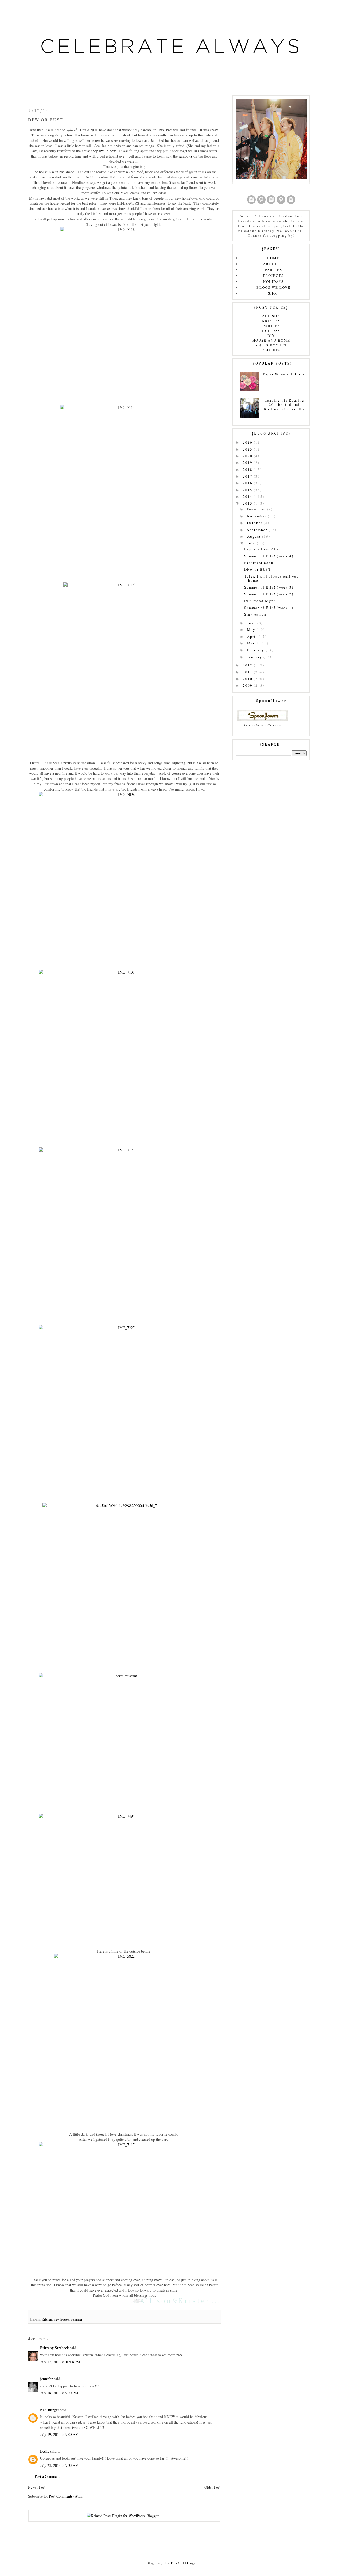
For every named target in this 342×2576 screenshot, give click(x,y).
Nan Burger (50, 2410)
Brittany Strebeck (55, 2348)
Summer (76, 2319)
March (254, 643)
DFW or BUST (258, 569)
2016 (248, 483)
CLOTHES (271, 350)
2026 (248, 442)
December (257, 509)
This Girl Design (183, 2563)
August (255, 536)
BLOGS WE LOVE (273, 287)
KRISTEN (271, 321)
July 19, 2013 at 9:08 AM (59, 2434)
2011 (248, 672)
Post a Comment (47, 2476)
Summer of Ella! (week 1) (269, 608)
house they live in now (99, 151)
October (255, 523)
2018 (248, 470)
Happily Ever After (263, 549)
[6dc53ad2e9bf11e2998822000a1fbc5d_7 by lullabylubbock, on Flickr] (124, 1585)
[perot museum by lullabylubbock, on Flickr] (124, 1740)
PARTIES (273, 270)
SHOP (273, 293)
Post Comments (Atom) (67, 2496)
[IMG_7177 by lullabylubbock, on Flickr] (124, 1233)
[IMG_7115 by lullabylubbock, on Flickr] (124, 668)
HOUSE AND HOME (271, 340)
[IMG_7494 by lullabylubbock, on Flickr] (124, 1878)
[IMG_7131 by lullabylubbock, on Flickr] (124, 1055)
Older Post (212, 2487)
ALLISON (271, 316)
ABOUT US (273, 264)
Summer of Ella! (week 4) (269, 556)
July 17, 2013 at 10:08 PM (60, 2362)
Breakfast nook (259, 563)
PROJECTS (273, 276)
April (253, 636)
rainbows (186, 156)
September (258, 530)
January (255, 657)
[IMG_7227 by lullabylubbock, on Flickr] (124, 1411)
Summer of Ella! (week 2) (269, 594)
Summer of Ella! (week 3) (269, 587)
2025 (248, 449)
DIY (271, 335)
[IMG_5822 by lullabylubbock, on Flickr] (124, 2039)
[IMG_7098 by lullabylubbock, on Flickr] (124, 877)
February (256, 650)
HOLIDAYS (273, 281)
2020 (248, 456)
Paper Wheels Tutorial (284, 374)
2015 (248, 490)
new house (61, 2319)
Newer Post (37, 2487)
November (257, 516)
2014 (248, 497)
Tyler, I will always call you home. (272, 578)
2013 (248, 503)
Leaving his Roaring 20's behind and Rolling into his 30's (284, 404)
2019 (248, 463)
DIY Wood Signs (260, 601)
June (252, 623)
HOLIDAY (271, 331)
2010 (248, 679)
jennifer (46, 2379)
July (252, 543)
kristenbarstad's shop (263, 725)
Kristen (47, 2319)
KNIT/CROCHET (271, 345)
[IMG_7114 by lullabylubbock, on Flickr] (124, 490)
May (252, 629)
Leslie (45, 2451)
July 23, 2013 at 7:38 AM (59, 2465)
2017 (248, 476)
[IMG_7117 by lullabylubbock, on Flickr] (124, 2206)
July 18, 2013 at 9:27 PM (59, 2393)
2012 (248, 665)
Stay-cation (255, 614)
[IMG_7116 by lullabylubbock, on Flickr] (124, 312)
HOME (273, 258)
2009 (248, 685)
